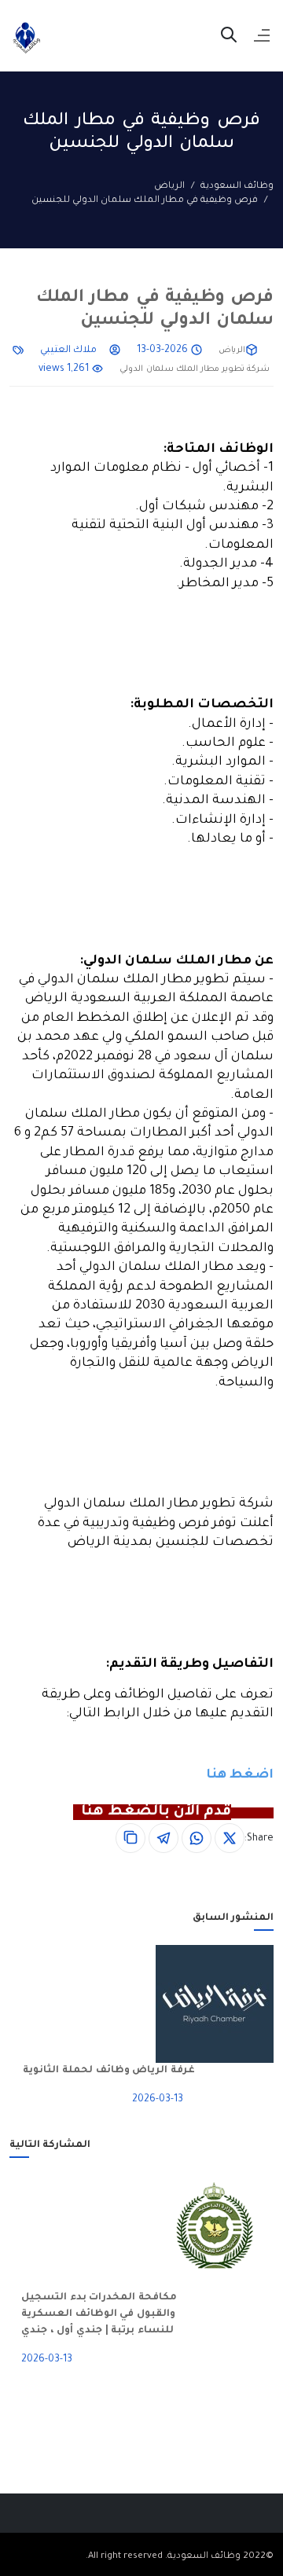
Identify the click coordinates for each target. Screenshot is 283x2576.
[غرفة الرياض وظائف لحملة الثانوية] (234, 2004)
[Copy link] (130, 1838)
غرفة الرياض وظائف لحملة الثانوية (109, 2071)
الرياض (169, 187)
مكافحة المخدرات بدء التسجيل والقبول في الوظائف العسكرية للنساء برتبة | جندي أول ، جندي (99, 2314)
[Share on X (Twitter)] (230, 1838)
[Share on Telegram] (164, 1838)
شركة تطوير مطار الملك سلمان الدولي (195, 369)
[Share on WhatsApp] (197, 1838)
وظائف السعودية (237, 187)
